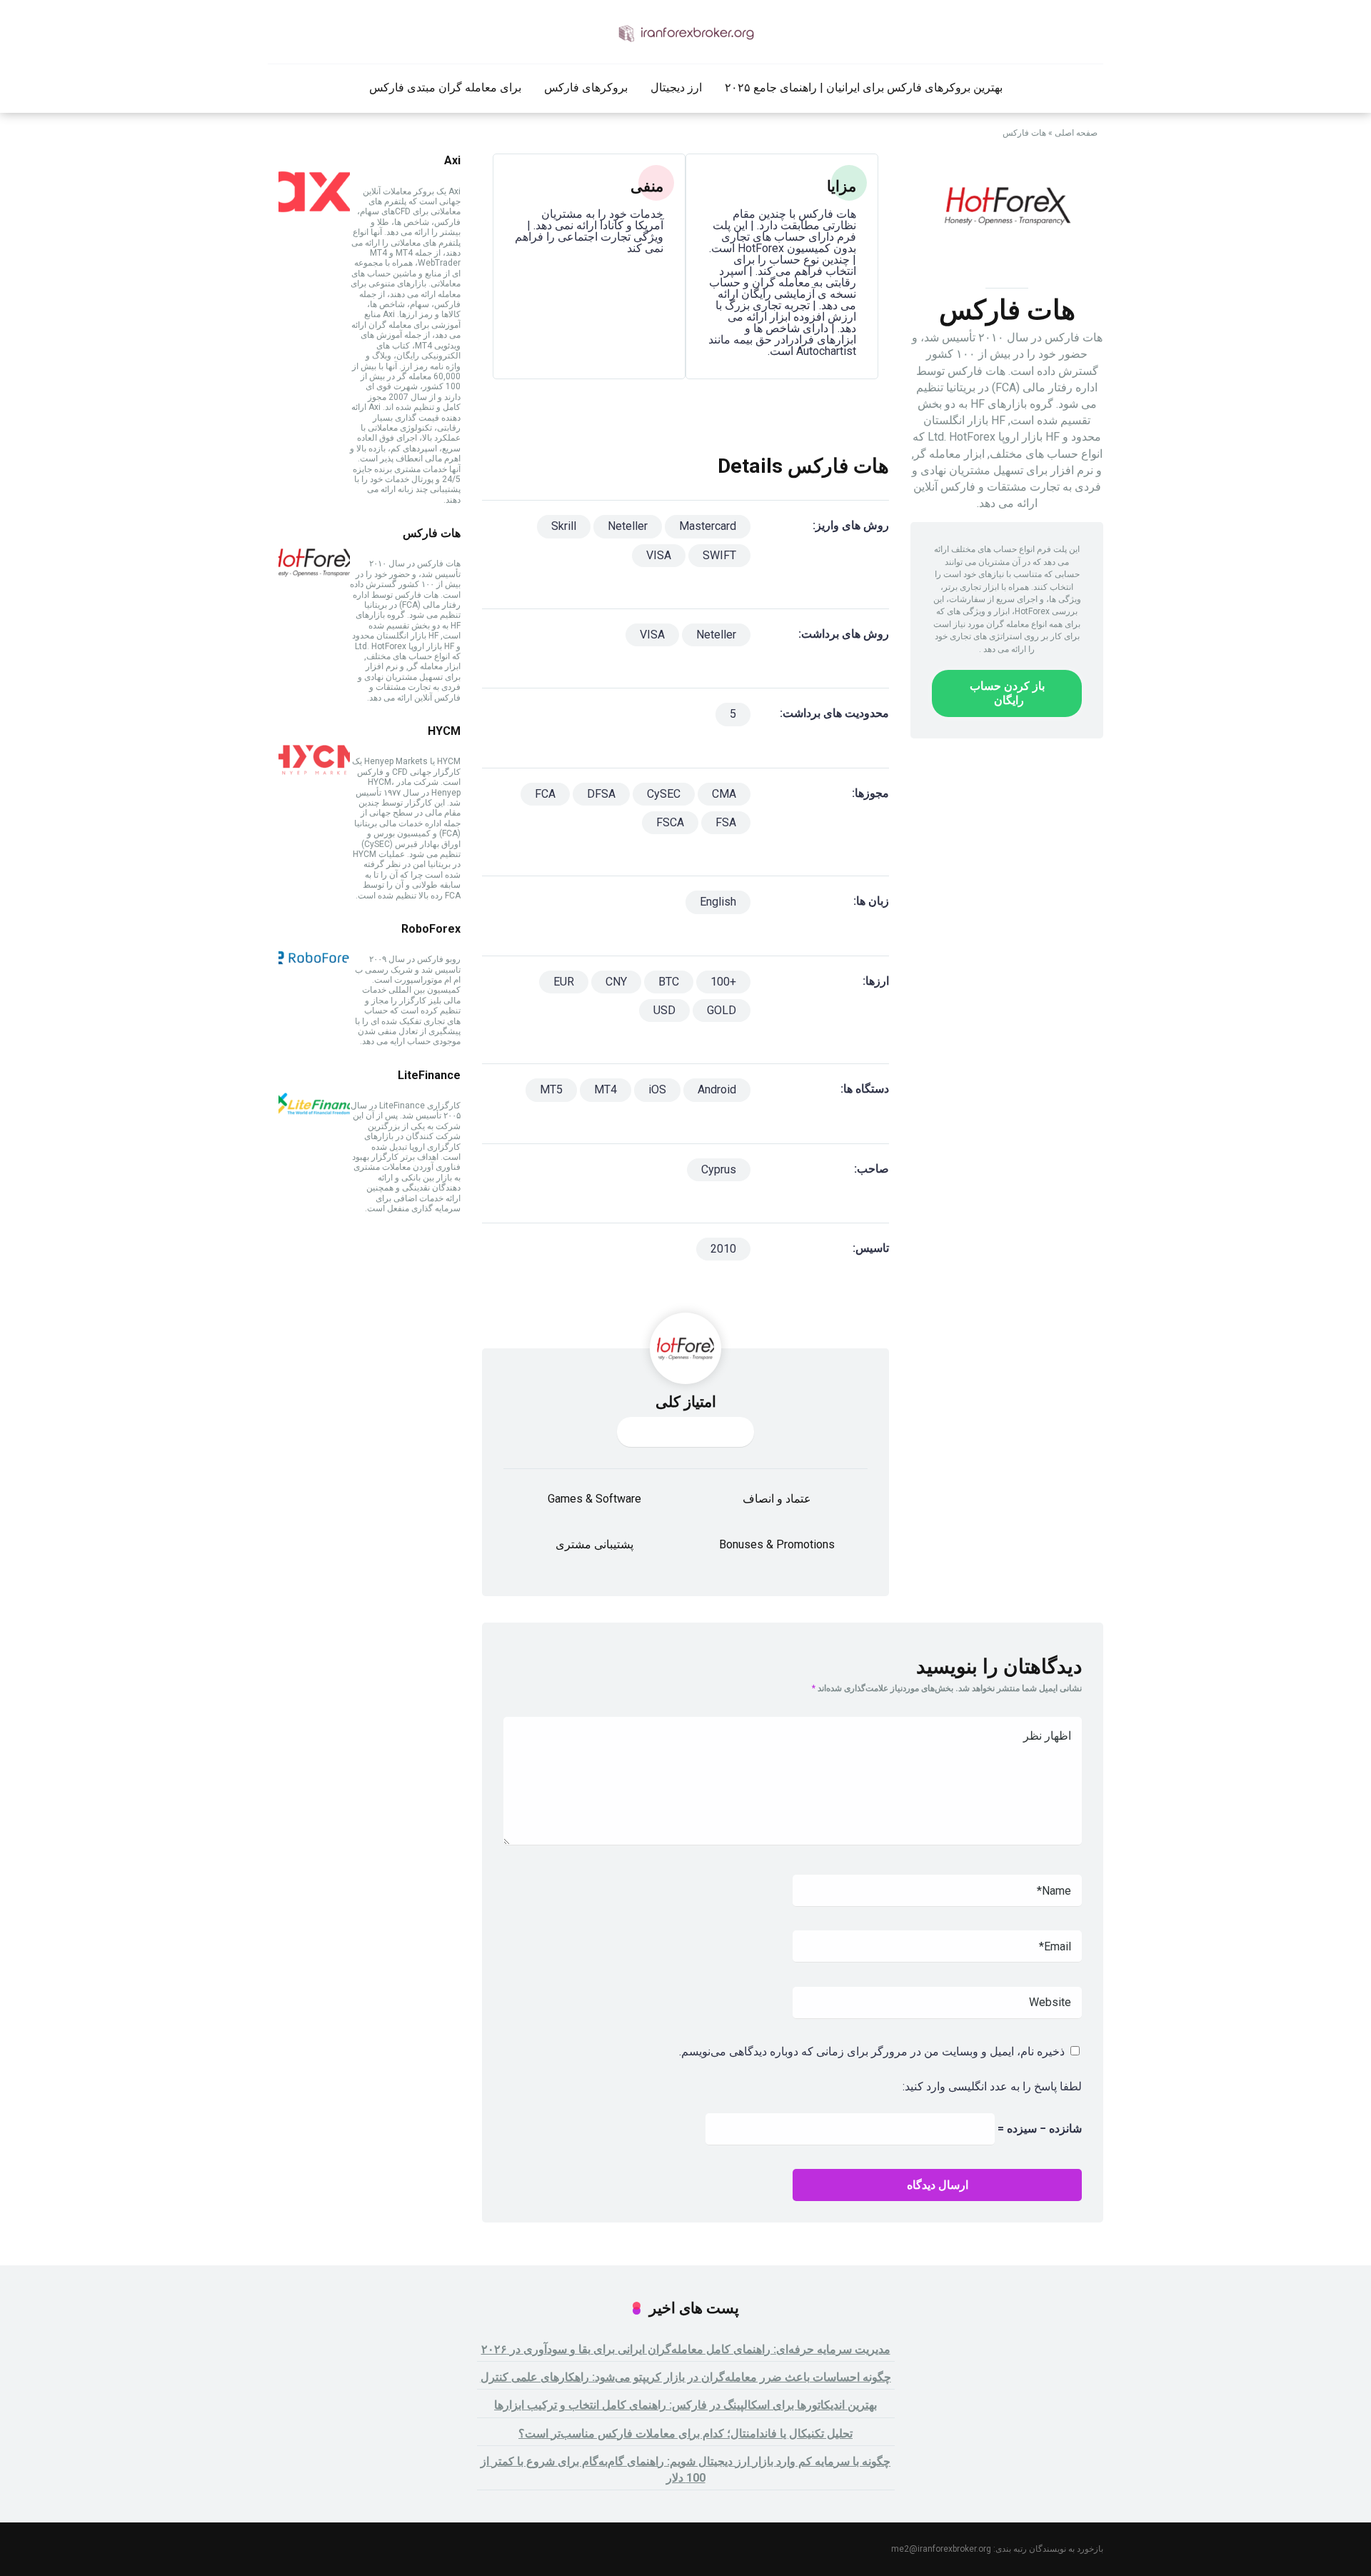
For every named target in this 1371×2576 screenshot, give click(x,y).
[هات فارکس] (314, 594)
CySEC (664, 794)
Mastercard (708, 526)
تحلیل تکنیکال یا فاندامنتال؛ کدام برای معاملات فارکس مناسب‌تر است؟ (685, 2434)
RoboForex (431, 929)
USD (664, 1010)
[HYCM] (314, 792)
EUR (564, 982)
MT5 (551, 1089)
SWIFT (719, 555)
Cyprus (719, 1169)
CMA (724, 794)
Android (717, 1089)
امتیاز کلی (686, 1402)
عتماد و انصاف (777, 1499)
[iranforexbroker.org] (685, 32)
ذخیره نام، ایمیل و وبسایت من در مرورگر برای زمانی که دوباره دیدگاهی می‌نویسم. (872, 2051)
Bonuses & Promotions (777, 1544)
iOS (657, 1089)
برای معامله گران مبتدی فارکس (445, 87)
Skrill (564, 526)
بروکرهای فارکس (586, 87)
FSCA (670, 822)
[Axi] (314, 221)
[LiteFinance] (314, 1136)
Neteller (628, 526)
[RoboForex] (314, 989)
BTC (669, 982)
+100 (723, 982)
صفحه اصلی (1076, 133)
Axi (452, 160)
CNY (616, 982)
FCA (545, 794)
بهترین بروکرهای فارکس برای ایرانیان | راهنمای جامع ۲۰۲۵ (864, 87)
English (718, 902)
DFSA (601, 794)
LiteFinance (429, 1075)
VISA (659, 555)
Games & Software (594, 1499)
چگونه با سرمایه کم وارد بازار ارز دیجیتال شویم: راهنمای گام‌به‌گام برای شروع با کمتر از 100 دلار (685, 2470)
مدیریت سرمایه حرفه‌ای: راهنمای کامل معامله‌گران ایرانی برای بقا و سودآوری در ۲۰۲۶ (686, 2349)
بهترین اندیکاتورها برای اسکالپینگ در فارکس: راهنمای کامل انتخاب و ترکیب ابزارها (685, 2405)
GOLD (722, 1010)
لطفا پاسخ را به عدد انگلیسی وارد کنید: (992, 2086)
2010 (723, 1249)
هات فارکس (432, 533)
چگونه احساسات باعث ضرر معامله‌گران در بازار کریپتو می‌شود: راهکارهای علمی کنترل (686, 2377)
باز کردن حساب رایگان (1007, 693)
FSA (726, 822)
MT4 (606, 1089)
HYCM (444, 731)
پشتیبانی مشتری (594, 1544)
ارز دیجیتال (676, 87)
